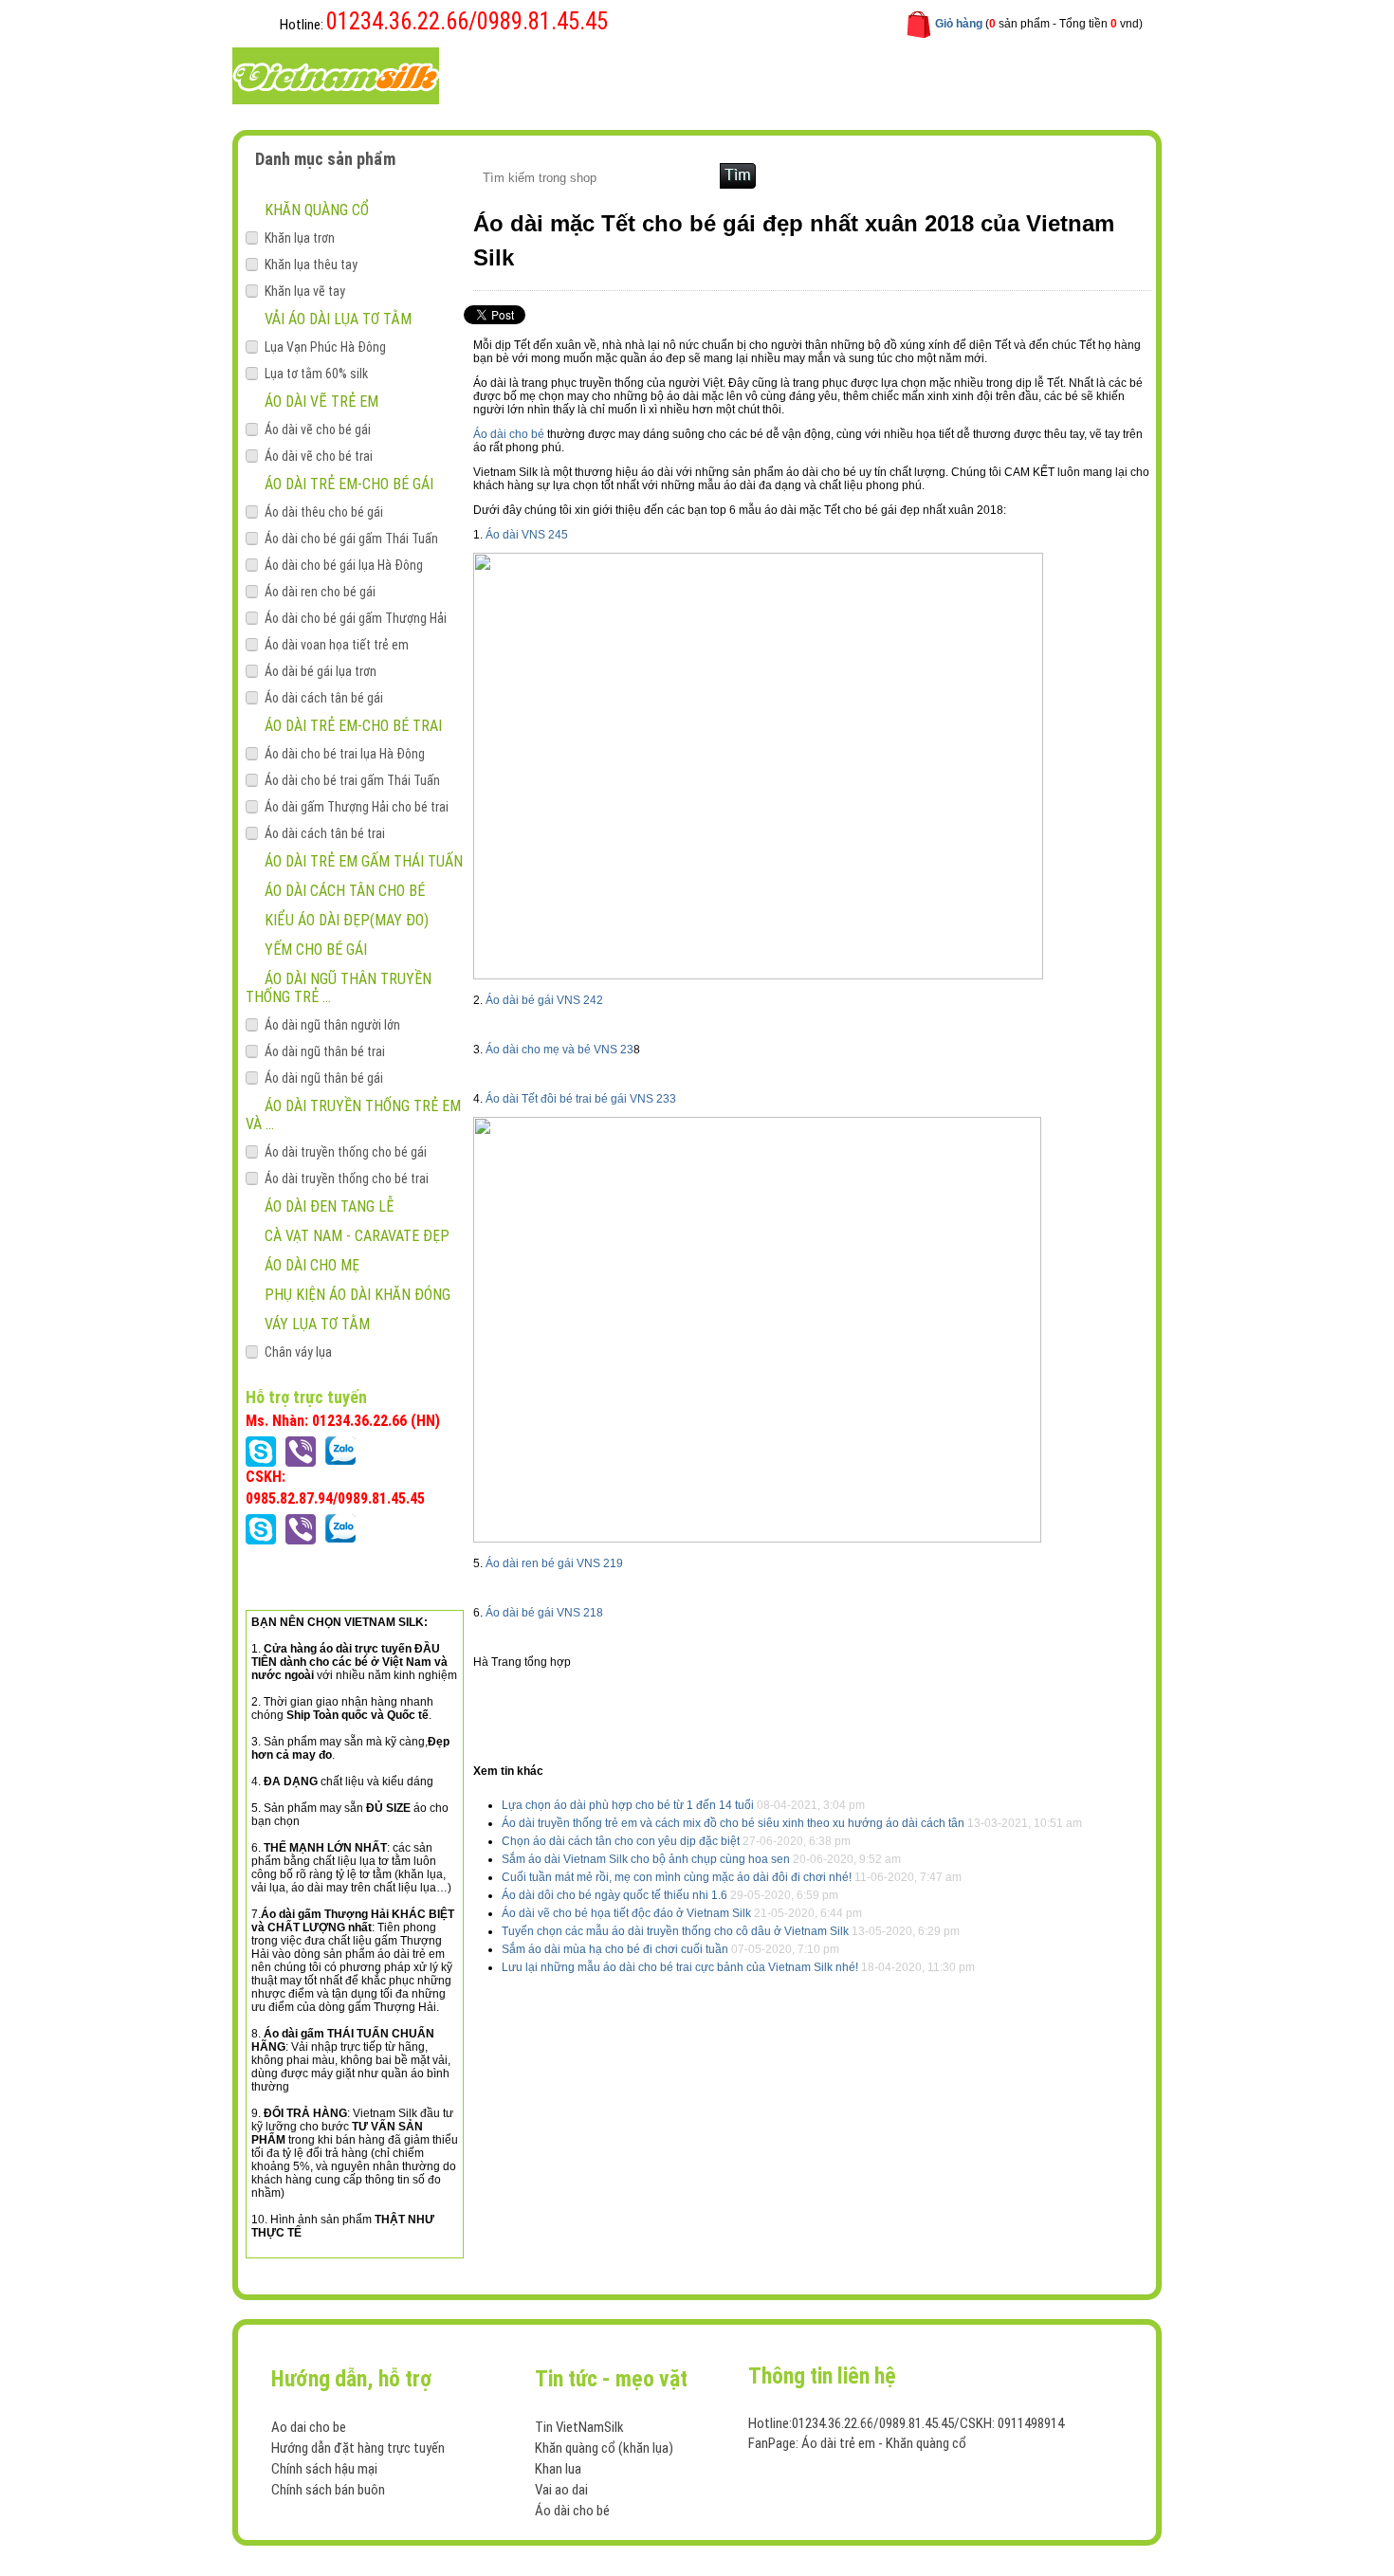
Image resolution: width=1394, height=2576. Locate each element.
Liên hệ (861, 74)
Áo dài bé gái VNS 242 (544, 1000)
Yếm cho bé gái (316, 950)
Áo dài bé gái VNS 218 (544, 1613)
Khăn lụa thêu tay (311, 265)
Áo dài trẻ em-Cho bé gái (349, 484)
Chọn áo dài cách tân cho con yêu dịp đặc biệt (621, 1841)
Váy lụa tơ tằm (317, 1324)
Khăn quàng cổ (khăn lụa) (604, 2448)
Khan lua (558, 2469)
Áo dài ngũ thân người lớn (332, 1025)
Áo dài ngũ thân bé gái (324, 1078)
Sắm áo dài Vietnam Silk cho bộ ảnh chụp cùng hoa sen (646, 1859)
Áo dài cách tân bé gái (324, 698)
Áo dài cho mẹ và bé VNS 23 (559, 1050)
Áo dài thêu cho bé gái (324, 512)
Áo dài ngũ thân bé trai (325, 1051)
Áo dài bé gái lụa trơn (321, 671)
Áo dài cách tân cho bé (345, 891)
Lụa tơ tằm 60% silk (316, 374)
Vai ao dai (561, 2490)
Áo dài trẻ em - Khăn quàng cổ (884, 2443)
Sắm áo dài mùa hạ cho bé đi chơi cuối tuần (616, 1949)
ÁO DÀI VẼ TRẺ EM (321, 402)
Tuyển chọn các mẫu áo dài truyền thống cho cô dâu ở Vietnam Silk (675, 1931)
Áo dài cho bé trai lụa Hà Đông (345, 754)
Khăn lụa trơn (300, 238)
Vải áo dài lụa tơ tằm (338, 319)
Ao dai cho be (309, 2427)
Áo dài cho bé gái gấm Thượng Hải (356, 618)
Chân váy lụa (298, 1352)
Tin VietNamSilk (579, 2427)
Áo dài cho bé (509, 434)
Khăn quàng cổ (317, 210)
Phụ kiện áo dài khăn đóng (358, 1295)
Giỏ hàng (959, 24)
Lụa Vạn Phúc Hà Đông (325, 347)
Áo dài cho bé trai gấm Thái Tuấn (352, 780)
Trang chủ (515, 74)
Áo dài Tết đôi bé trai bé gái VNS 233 (581, 1099)
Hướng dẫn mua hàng (747, 74)
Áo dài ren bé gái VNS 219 (554, 1563)
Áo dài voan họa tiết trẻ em (337, 645)
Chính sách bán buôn (328, 2490)
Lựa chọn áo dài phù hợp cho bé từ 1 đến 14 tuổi (628, 1805)
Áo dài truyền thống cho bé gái (346, 1152)
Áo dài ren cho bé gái (320, 592)
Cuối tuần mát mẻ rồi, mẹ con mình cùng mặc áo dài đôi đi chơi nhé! (677, 1877)
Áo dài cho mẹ (312, 1265)
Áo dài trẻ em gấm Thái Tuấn (364, 861)
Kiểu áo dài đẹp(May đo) (347, 920)
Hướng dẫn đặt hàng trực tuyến (358, 2448)
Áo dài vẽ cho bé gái (318, 429)
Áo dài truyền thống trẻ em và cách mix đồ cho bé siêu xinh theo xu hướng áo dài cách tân (733, 1823)
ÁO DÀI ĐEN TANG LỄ (329, 1206)
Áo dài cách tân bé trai (325, 833)
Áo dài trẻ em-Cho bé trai (353, 726)
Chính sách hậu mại (324, 2469)
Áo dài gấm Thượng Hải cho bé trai (357, 807)
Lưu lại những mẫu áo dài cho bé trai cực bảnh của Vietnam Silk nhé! (680, 1967)
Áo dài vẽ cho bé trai (319, 456)
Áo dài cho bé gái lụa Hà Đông (344, 565)
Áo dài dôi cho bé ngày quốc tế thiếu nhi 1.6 (614, 1895)
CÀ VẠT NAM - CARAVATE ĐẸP (357, 1236)
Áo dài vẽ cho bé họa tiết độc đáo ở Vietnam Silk (626, 1913)
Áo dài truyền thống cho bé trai (347, 1178)
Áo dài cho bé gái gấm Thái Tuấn (351, 539)
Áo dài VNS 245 (527, 535)
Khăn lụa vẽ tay (305, 291)
